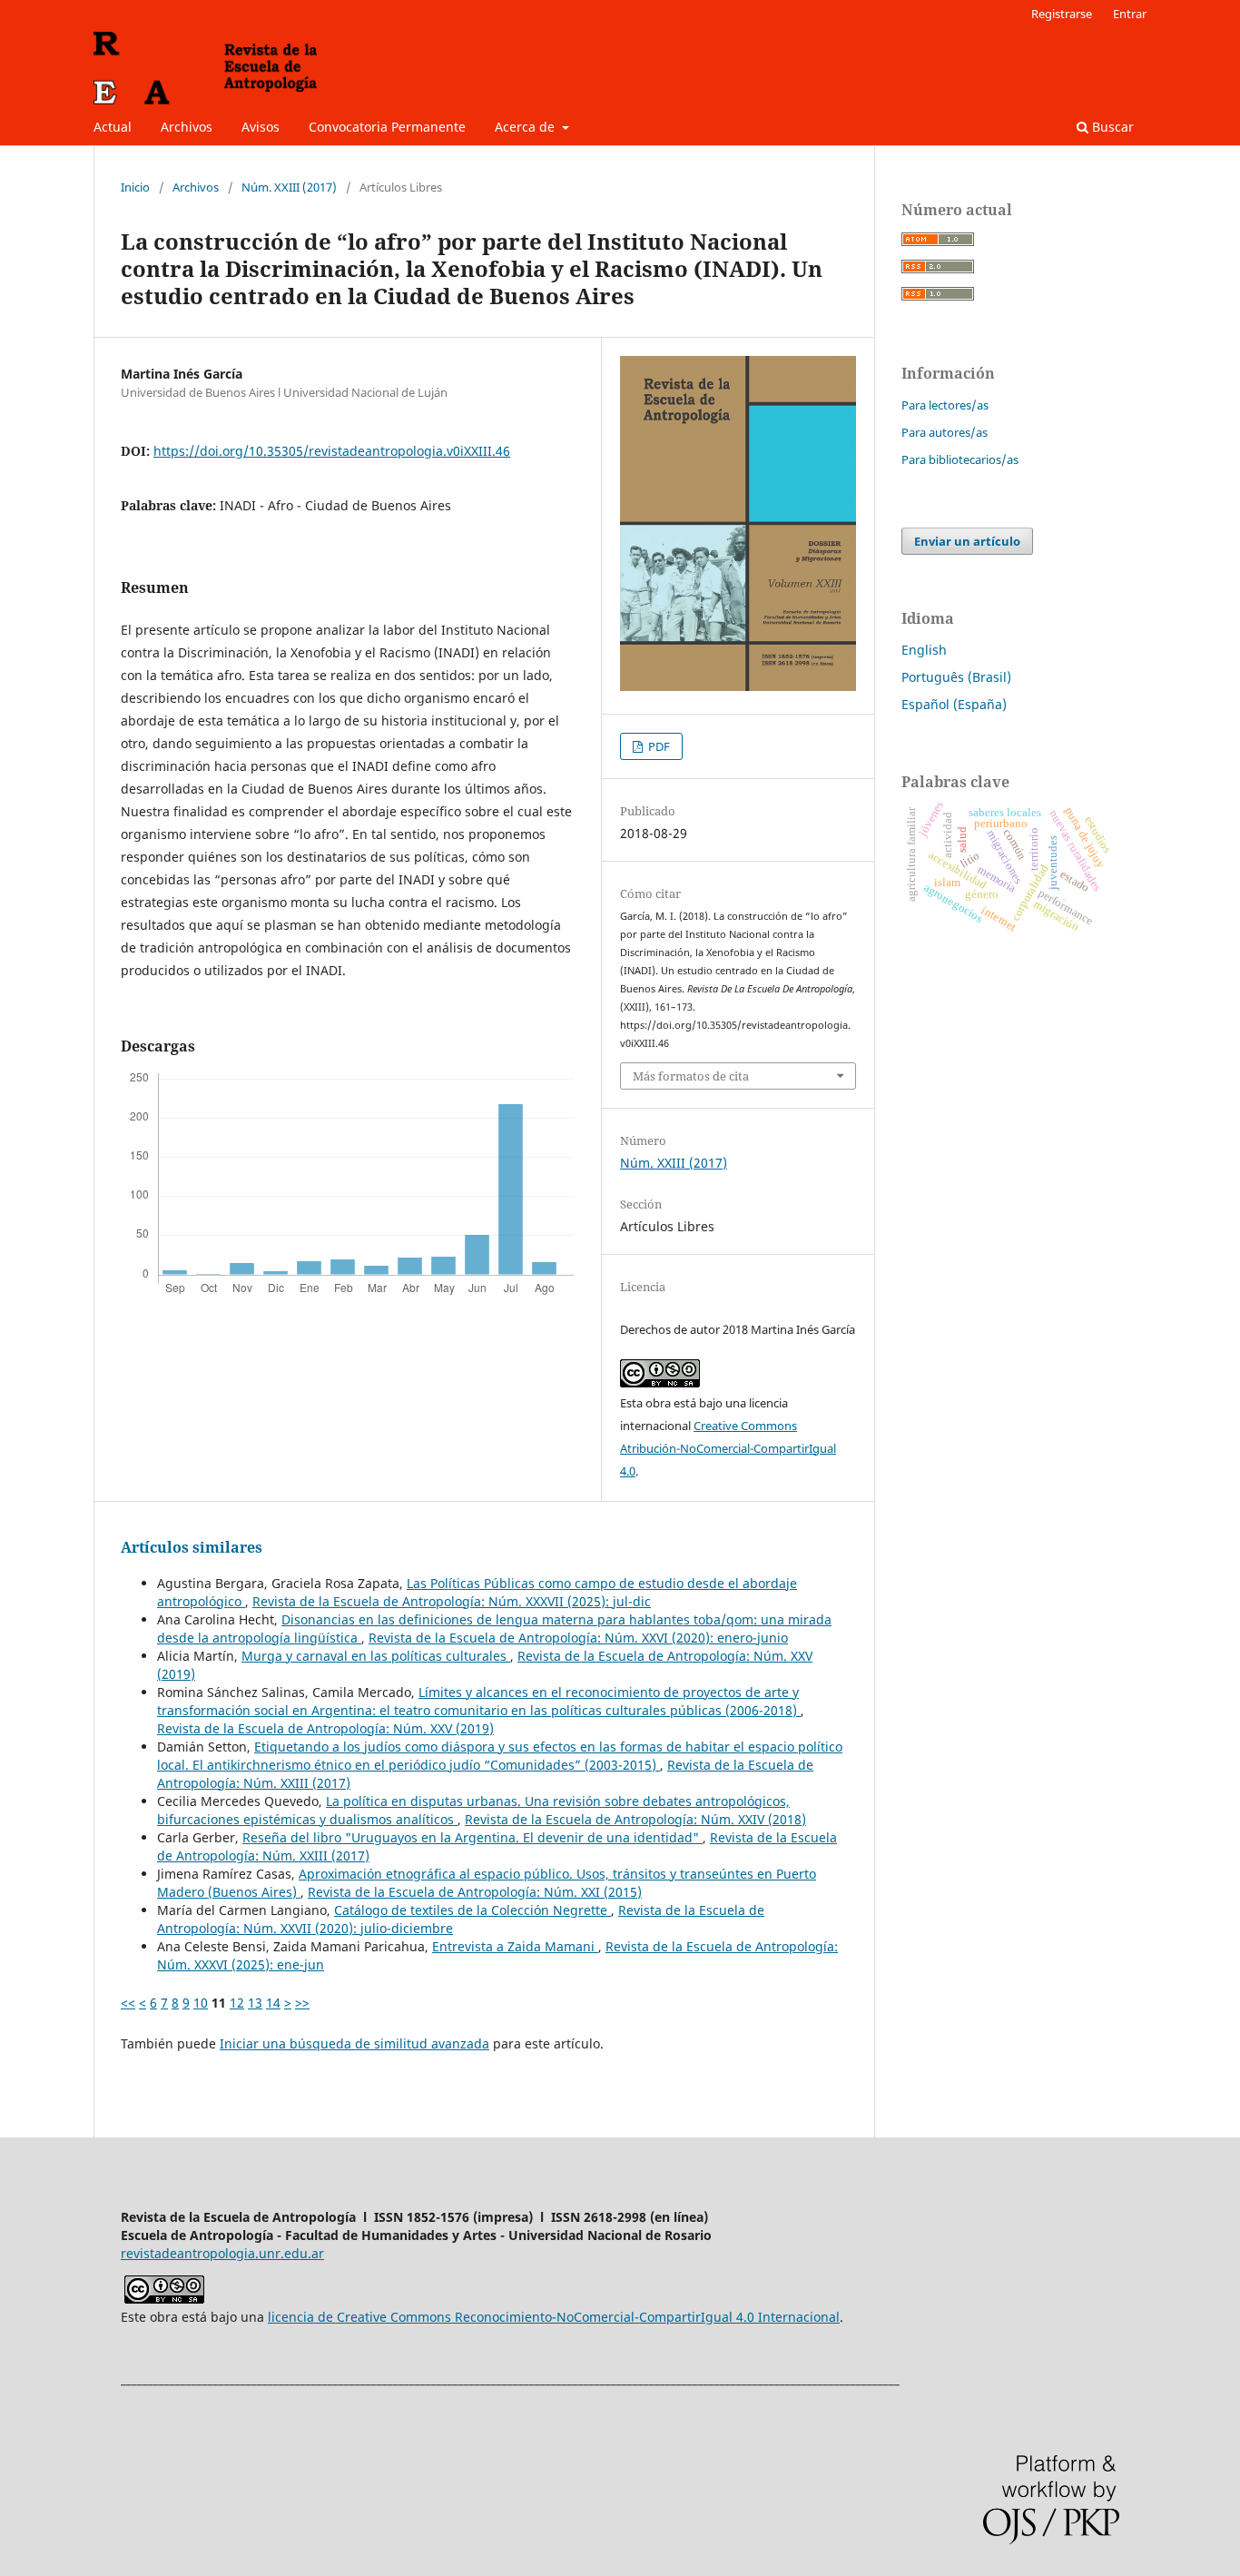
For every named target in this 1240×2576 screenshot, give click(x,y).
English (924, 650)
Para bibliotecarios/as (960, 459)
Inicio (135, 187)
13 (255, 2003)
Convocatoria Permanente (387, 127)
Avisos (261, 127)
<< (128, 2003)
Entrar (1130, 14)
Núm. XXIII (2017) (289, 187)
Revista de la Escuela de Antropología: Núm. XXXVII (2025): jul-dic (452, 1601)
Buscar (1111, 127)
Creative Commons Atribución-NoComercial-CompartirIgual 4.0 (728, 1448)
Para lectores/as (945, 405)
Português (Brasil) (956, 677)
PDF (658, 746)
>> (302, 2003)
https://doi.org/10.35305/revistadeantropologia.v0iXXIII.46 (332, 451)
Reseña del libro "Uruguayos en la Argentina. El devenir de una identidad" (472, 1837)
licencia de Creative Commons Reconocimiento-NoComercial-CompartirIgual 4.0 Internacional (554, 2317)
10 (201, 2003)
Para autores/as (945, 432)
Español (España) (954, 704)
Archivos (187, 127)
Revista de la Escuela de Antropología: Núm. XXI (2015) (475, 1892)
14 (273, 2003)
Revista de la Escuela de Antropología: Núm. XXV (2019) (325, 1728)
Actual (113, 127)
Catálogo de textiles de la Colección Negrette (472, 1910)
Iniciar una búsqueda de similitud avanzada (354, 2043)
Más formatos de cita (691, 1076)
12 (237, 2003)
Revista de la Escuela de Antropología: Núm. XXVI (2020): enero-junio (578, 1638)
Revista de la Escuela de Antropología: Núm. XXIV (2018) (635, 1819)
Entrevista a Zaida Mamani (515, 1946)
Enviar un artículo (967, 541)
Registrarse (1062, 14)
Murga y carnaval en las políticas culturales (376, 1656)
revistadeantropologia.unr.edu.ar (222, 2253)
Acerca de (527, 127)
